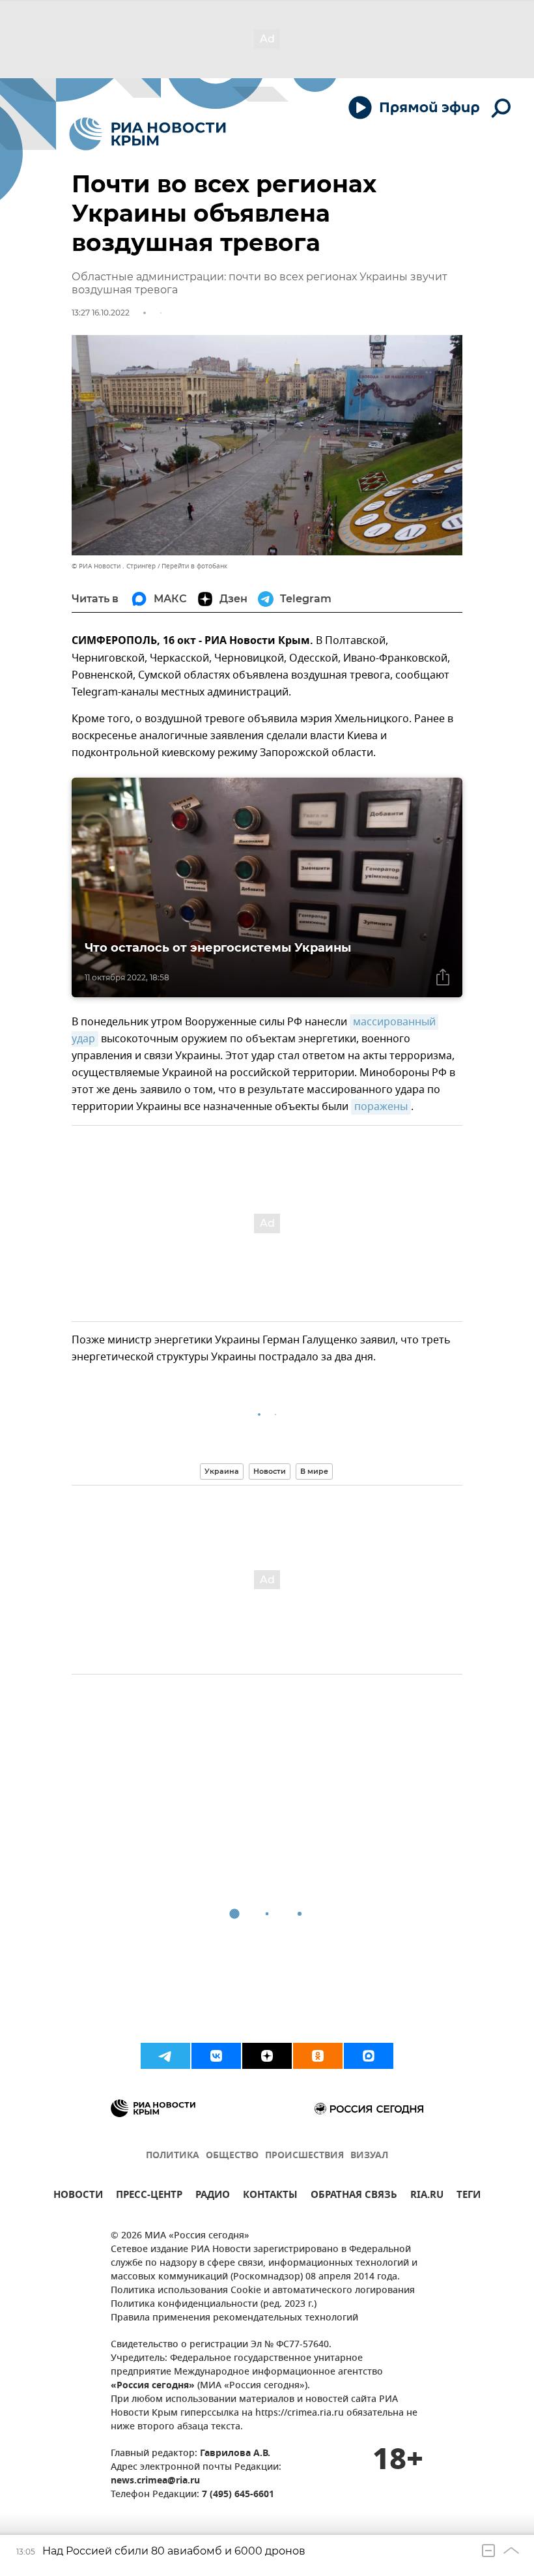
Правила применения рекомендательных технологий (234, 2318)
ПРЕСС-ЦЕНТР (149, 2196)
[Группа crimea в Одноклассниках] (318, 2056)
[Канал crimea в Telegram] (165, 2056)
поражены (381, 1107)
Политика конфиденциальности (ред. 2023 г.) (214, 2305)
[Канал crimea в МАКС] (369, 2056)
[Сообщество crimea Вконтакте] (216, 2056)
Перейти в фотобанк (194, 566)
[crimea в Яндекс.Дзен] (267, 2056)
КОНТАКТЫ (270, 2196)
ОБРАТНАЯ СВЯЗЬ (354, 2196)
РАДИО (213, 2196)
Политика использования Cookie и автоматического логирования (263, 2291)
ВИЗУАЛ (369, 2156)
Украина (222, 1471)
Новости (270, 1471)
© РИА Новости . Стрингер (114, 566)
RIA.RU (427, 2196)
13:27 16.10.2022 (101, 313)
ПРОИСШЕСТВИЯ (304, 2156)
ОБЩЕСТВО (232, 2156)
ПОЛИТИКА (173, 2156)
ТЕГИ (469, 2196)
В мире (314, 1471)
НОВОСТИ (78, 2196)
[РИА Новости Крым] (148, 134)
